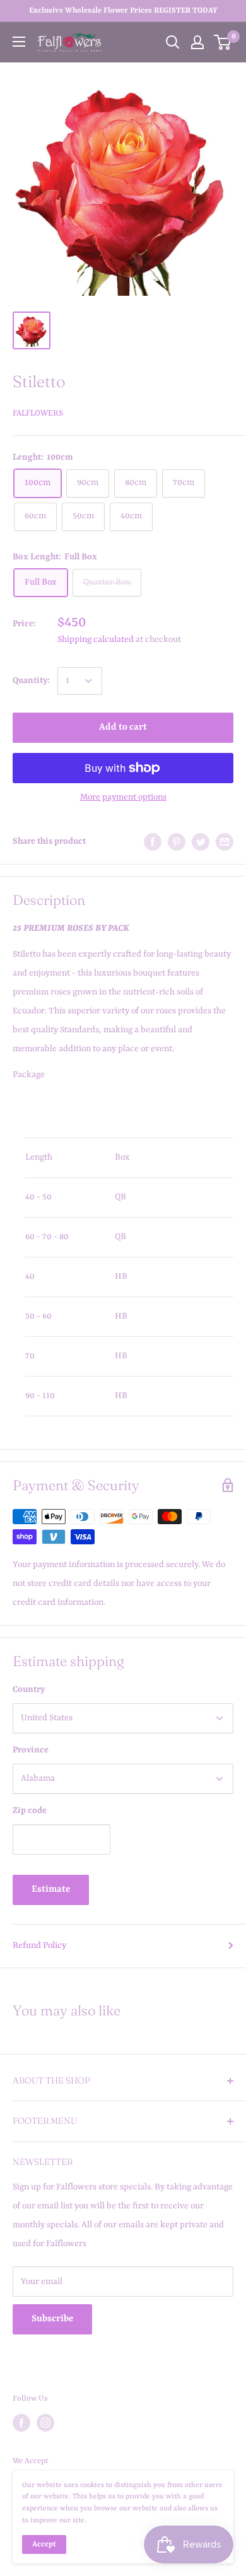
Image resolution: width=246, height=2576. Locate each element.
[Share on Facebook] (153, 842)
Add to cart (123, 727)
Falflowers (38, 413)
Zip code (30, 1810)
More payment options (123, 797)
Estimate (51, 1890)
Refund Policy (39, 1945)
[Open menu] (19, 42)
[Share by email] (225, 842)
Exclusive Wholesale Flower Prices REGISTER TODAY (123, 11)
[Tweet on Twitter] (201, 842)
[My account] (197, 42)
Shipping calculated (96, 639)
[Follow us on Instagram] (45, 2423)
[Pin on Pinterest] (177, 842)
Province (31, 1750)
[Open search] (173, 42)
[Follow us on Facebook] (21, 2423)
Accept (44, 2544)
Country (29, 1689)
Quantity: (31, 680)
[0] (223, 42)
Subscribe (52, 2319)
